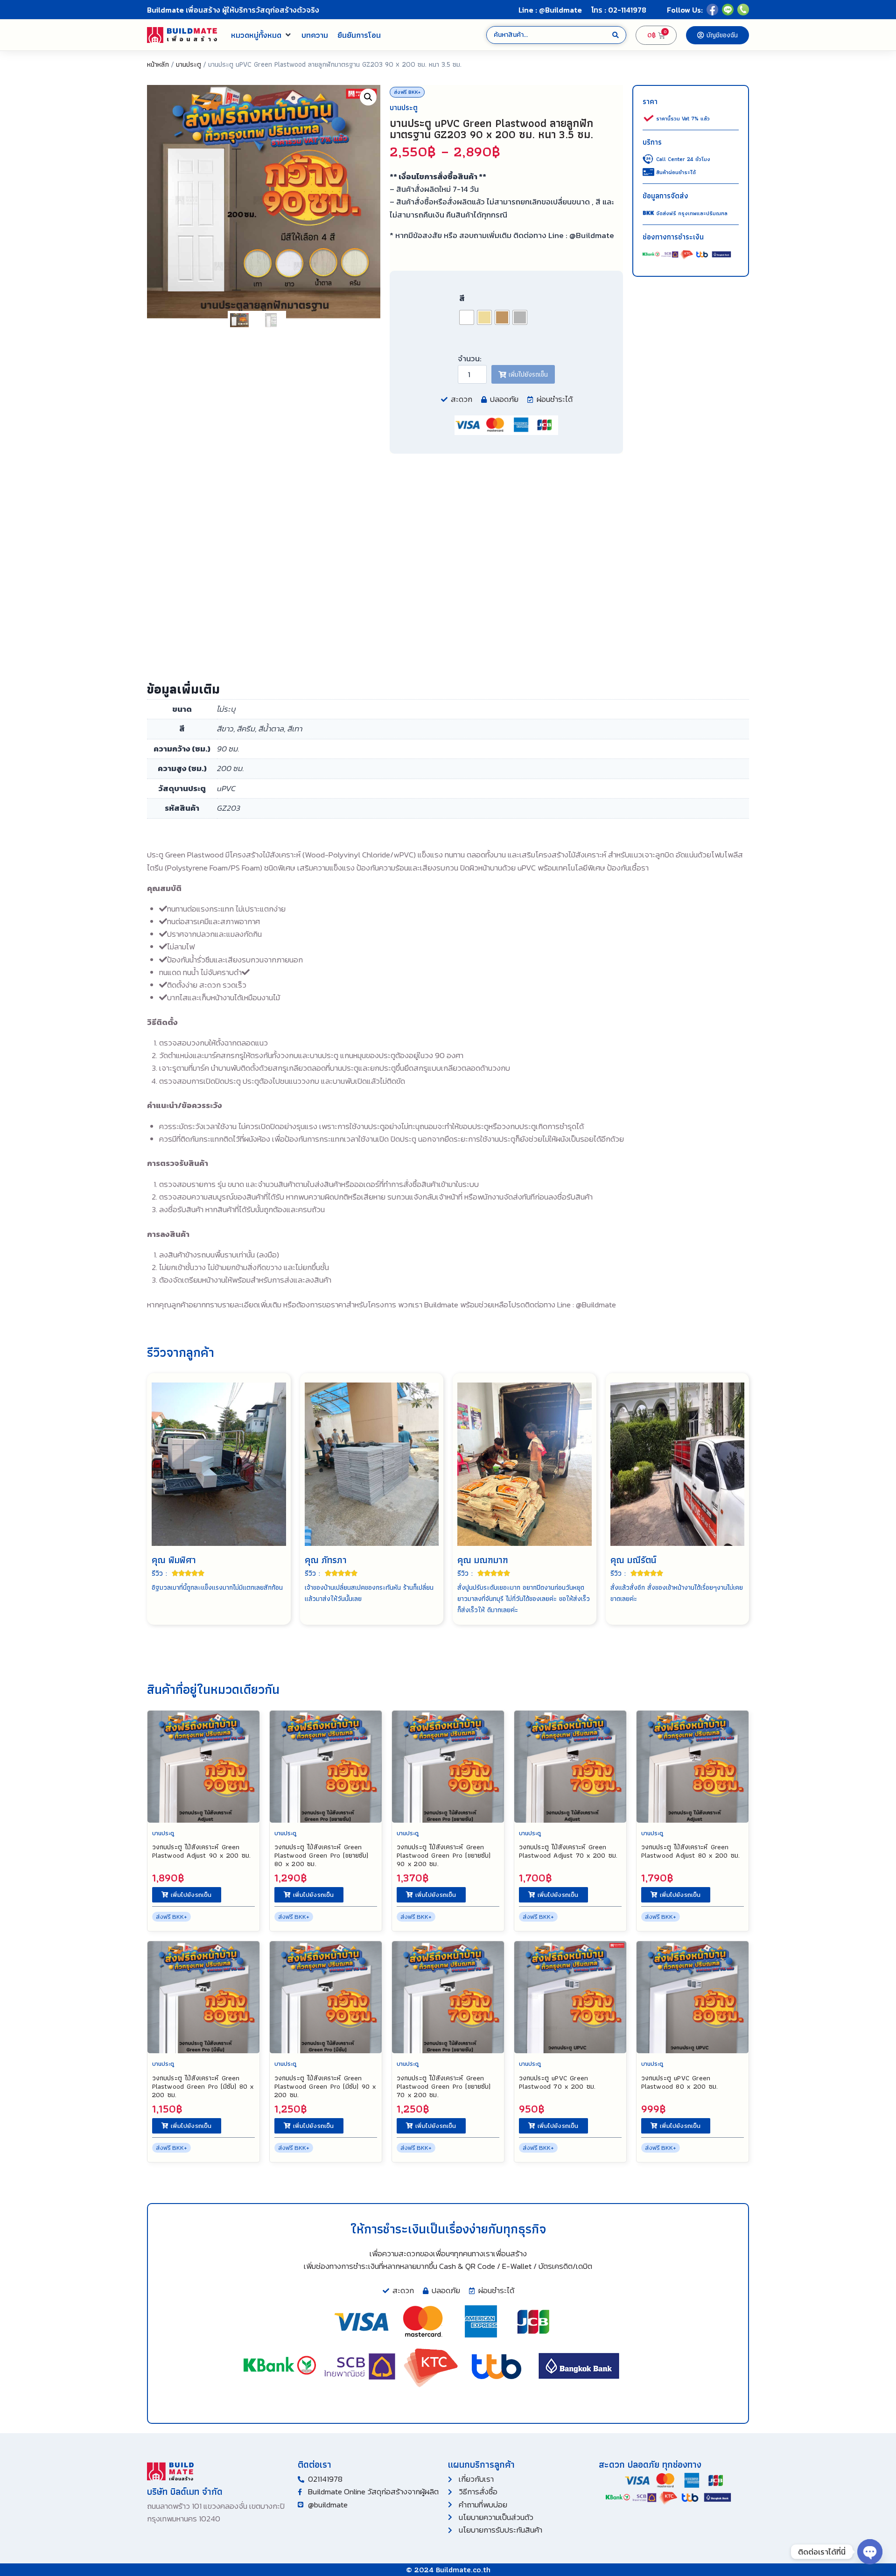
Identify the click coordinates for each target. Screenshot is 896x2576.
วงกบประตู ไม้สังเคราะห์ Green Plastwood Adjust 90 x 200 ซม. (201, 1851)
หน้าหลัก (158, 64)
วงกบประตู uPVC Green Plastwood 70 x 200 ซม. (557, 2082)
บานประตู (189, 64)
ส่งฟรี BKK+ (407, 92)
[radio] (467, 317)
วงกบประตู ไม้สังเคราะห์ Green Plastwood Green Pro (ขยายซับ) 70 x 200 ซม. (444, 2086)
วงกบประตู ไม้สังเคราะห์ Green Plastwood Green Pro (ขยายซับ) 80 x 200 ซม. (321, 1855)
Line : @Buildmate (550, 10)
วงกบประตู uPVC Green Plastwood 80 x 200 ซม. (679, 2082)
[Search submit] (616, 35)
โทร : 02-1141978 (619, 10)
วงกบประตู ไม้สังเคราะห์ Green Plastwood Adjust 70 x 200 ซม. (568, 1851)
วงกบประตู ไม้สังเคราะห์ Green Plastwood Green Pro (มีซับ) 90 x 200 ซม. (325, 2086)
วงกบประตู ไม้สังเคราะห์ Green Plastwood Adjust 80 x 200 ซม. (690, 1851)
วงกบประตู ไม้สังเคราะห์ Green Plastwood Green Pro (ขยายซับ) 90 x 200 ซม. (444, 1855)
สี (462, 298)
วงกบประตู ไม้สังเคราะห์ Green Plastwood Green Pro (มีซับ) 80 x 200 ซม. (203, 2086)
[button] (262, 35)
